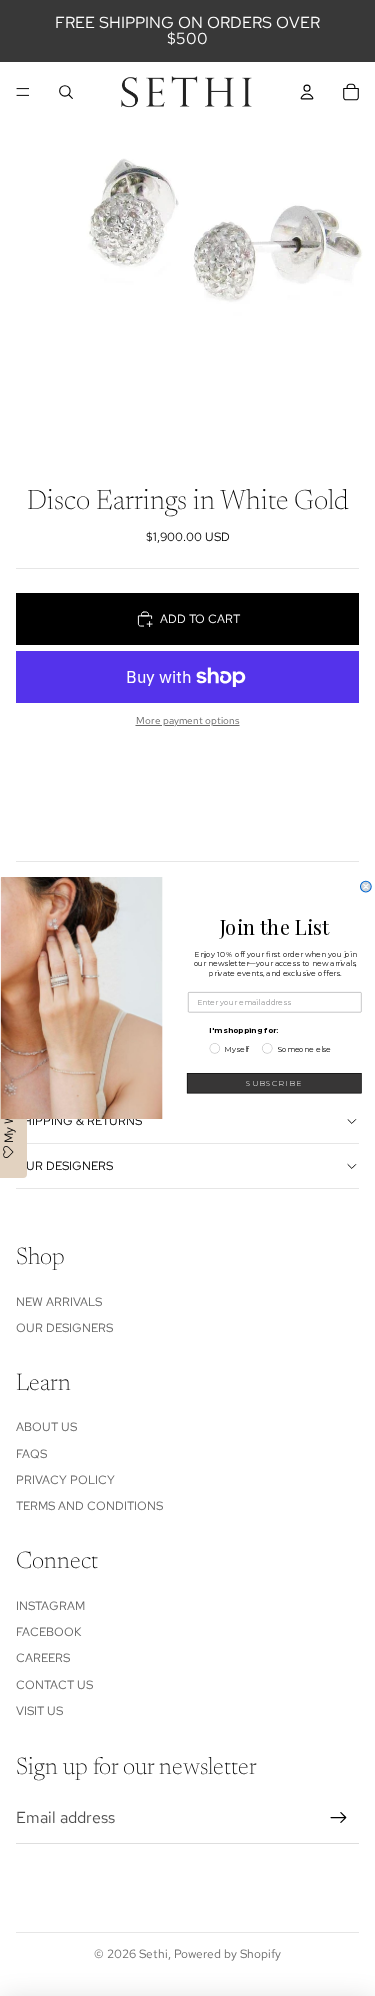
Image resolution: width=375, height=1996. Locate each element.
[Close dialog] (365, 886)
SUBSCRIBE (274, 1083)
